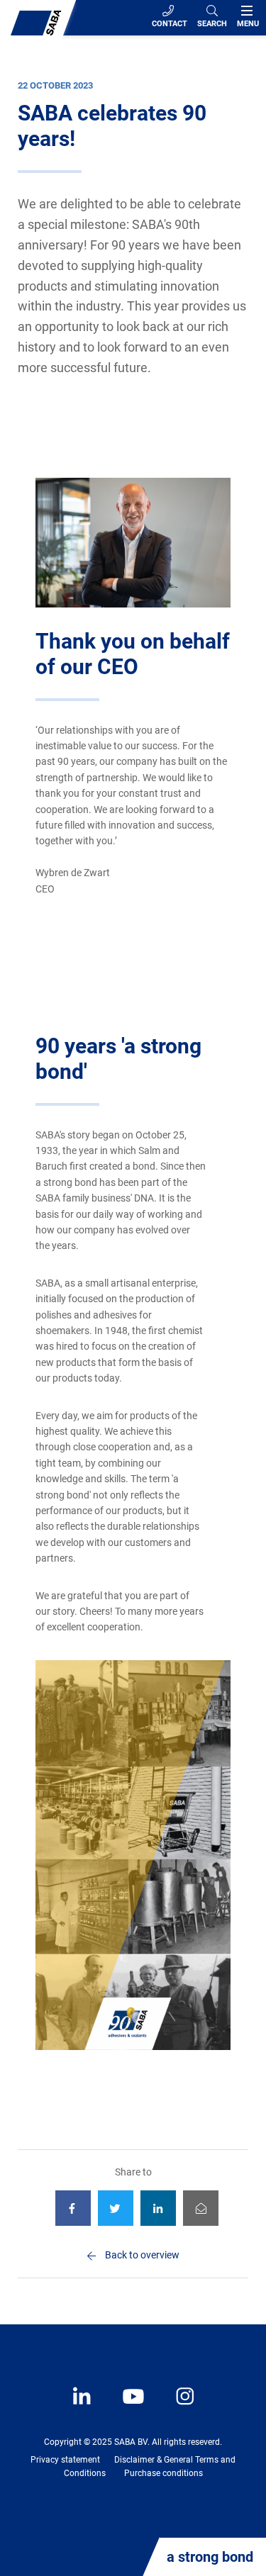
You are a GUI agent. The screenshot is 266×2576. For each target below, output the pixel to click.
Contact (170, 24)
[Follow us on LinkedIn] (84, 2407)
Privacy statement (65, 2460)
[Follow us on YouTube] (126, 2407)
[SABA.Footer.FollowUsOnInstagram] (176, 2407)
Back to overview (142, 2255)
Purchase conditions (164, 2473)
